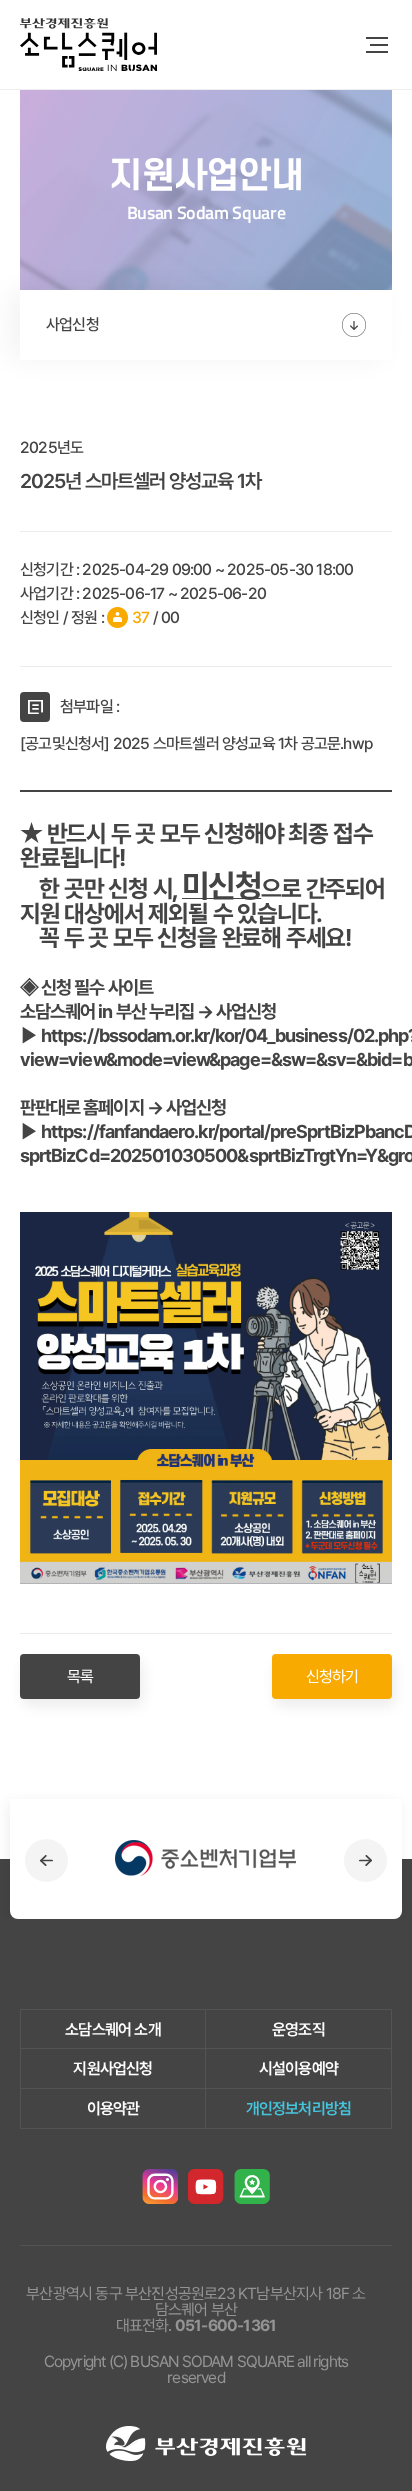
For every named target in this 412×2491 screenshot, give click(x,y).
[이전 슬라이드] (46, 1860)
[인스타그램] (160, 2187)
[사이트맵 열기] (377, 45)
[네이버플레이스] (252, 2187)
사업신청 (72, 324)
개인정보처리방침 (299, 2108)
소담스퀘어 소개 (113, 2029)
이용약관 (113, 2108)
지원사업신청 (112, 2068)
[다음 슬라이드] (365, 1860)
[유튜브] (206, 2187)
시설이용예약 (298, 2068)
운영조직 (298, 2029)
